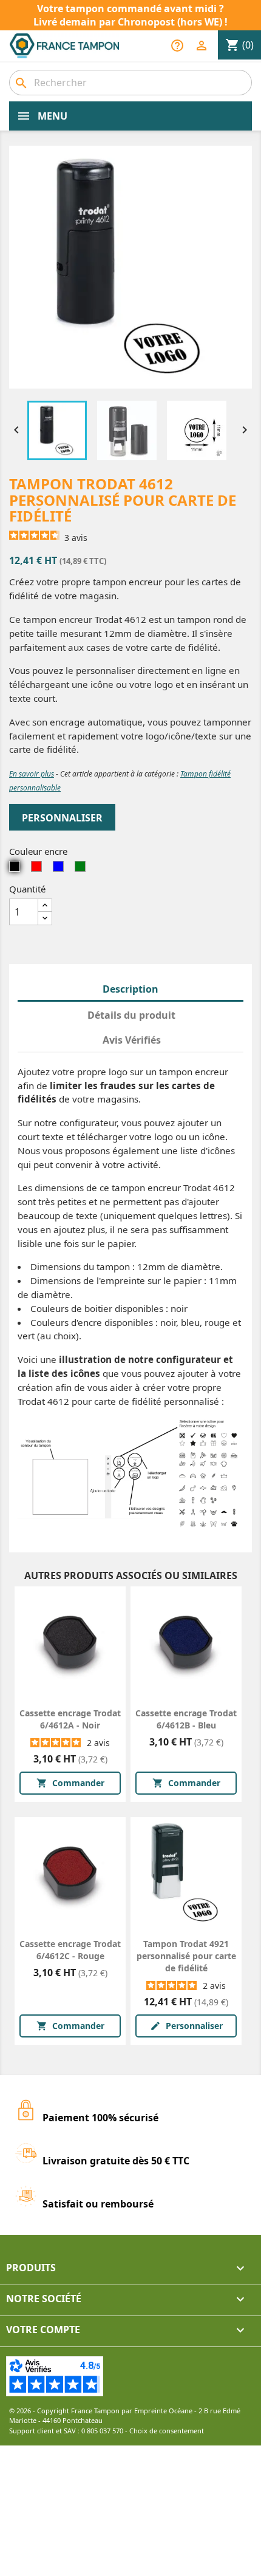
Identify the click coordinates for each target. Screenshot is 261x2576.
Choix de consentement (167, 2431)
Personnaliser (62, 818)
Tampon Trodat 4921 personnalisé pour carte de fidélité (186, 1956)
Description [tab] (130, 989)
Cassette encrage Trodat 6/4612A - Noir (70, 1719)
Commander (70, 1783)
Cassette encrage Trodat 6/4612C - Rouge (70, 1950)
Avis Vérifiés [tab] (132, 1040)
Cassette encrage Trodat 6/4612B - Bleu (186, 1719)
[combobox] (130, 83)
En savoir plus (32, 774)
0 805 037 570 (102, 2431)
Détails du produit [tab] (131, 1015)
